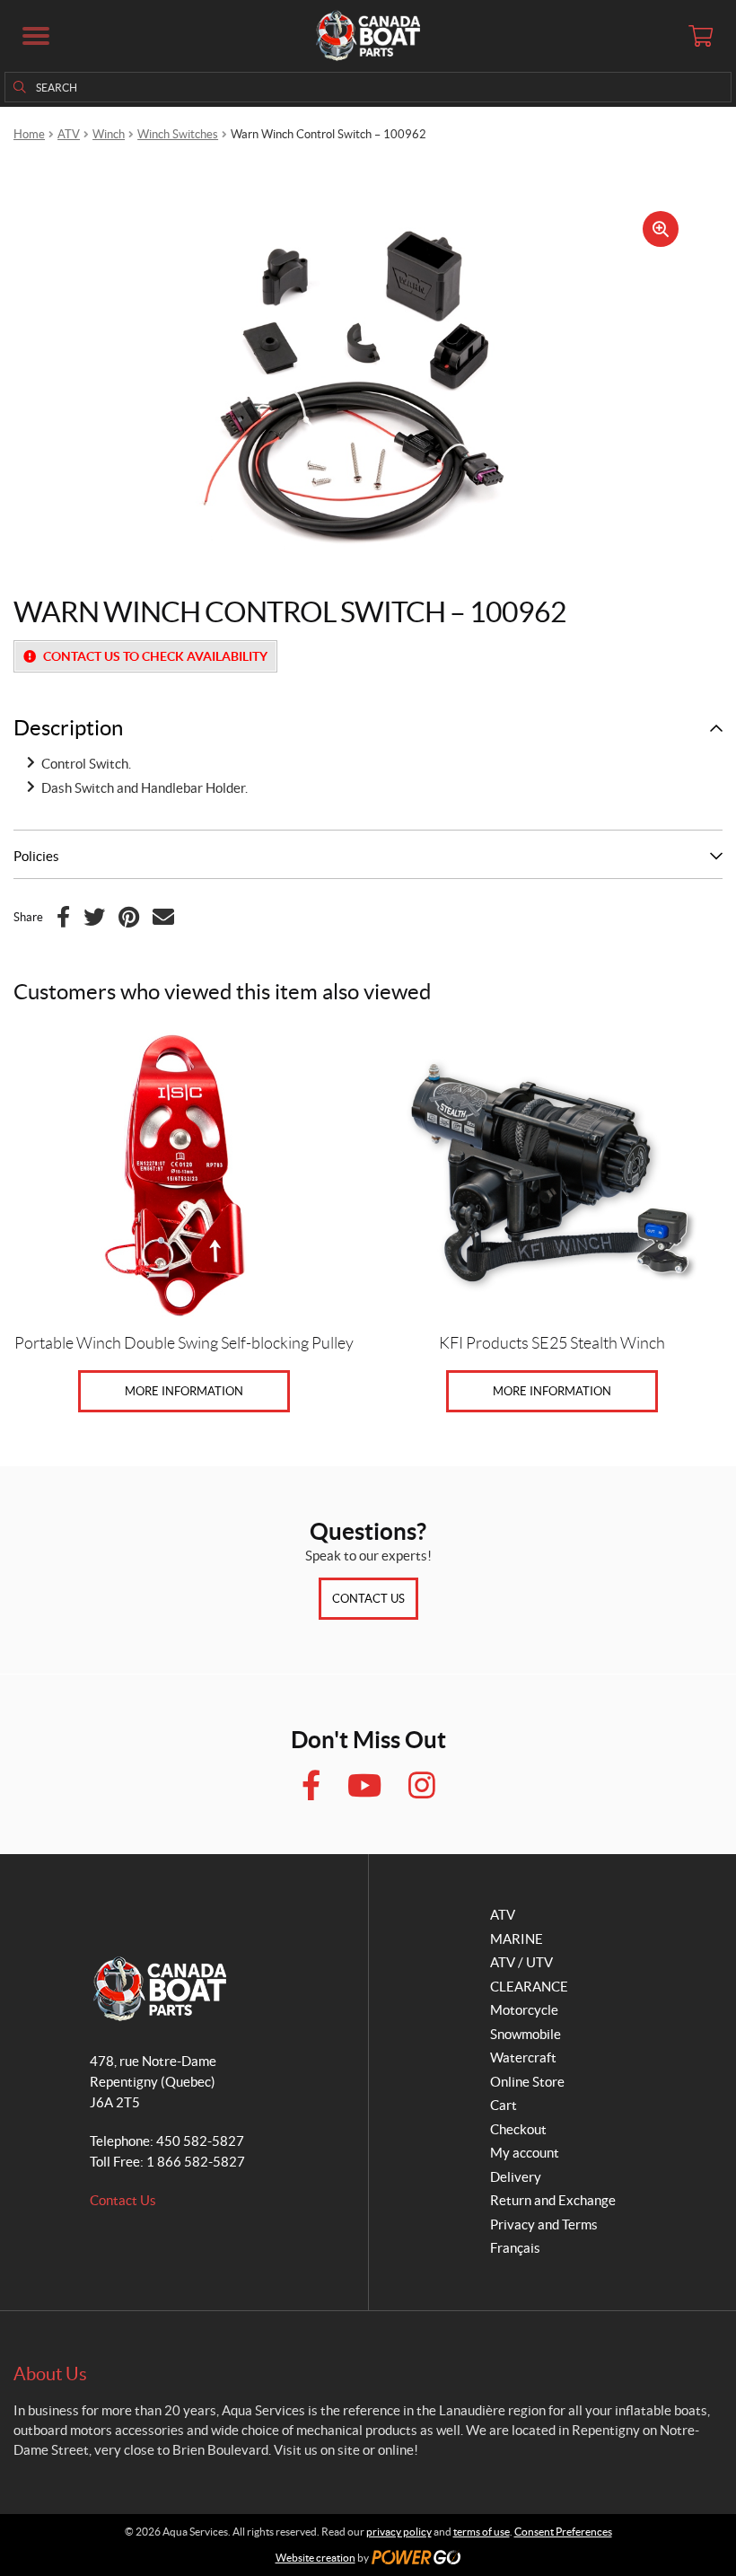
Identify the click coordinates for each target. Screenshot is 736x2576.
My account (525, 2153)
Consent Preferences (563, 2532)
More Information (184, 1391)
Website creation (315, 2558)
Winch (109, 134)
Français (515, 2248)
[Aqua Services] (368, 36)
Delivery (516, 2177)
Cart (504, 2105)
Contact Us (368, 1599)
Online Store (527, 2082)
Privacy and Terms (544, 2224)
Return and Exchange (553, 2200)
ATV (69, 134)
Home (29, 134)
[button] (36, 36)
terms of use (482, 2532)
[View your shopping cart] (700, 36)
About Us (50, 2374)
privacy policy (399, 2532)
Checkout (518, 2129)
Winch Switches (178, 134)
